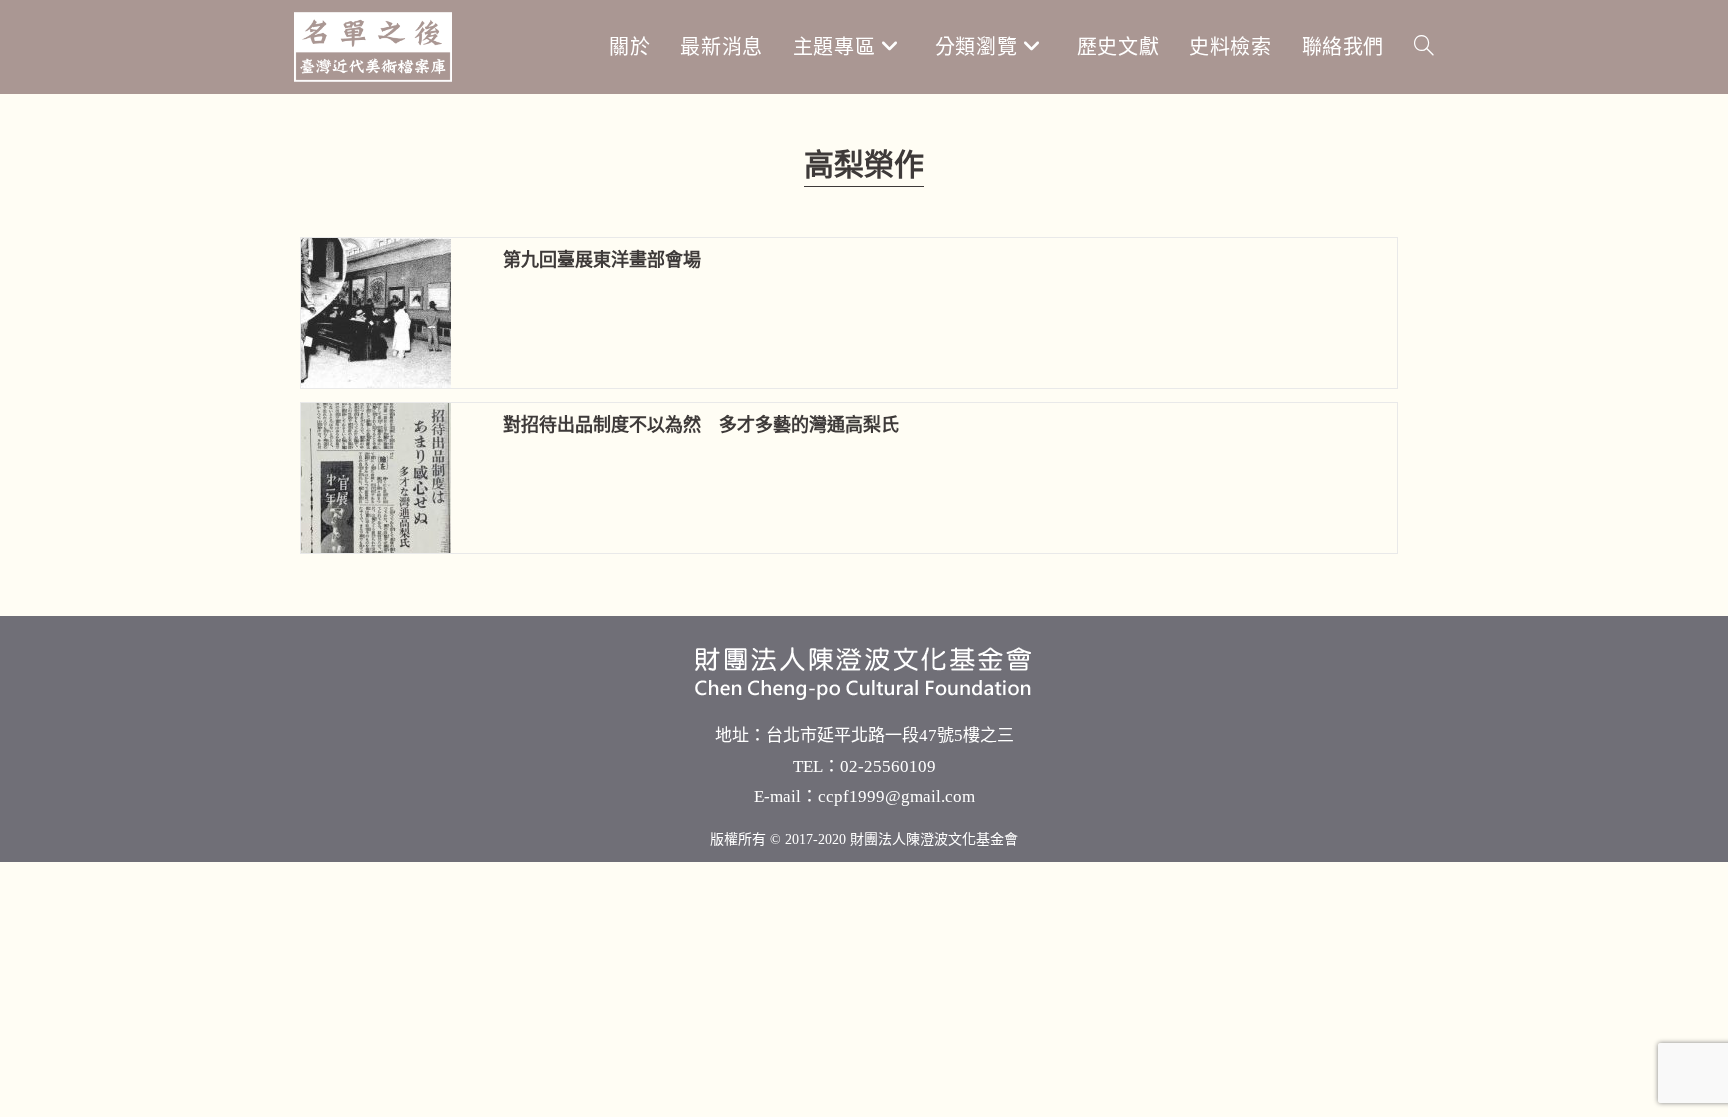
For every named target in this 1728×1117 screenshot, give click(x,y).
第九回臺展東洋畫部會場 (602, 260)
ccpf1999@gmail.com (896, 796)
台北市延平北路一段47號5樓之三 (890, 735)
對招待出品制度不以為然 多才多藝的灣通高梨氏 (701, 425)
